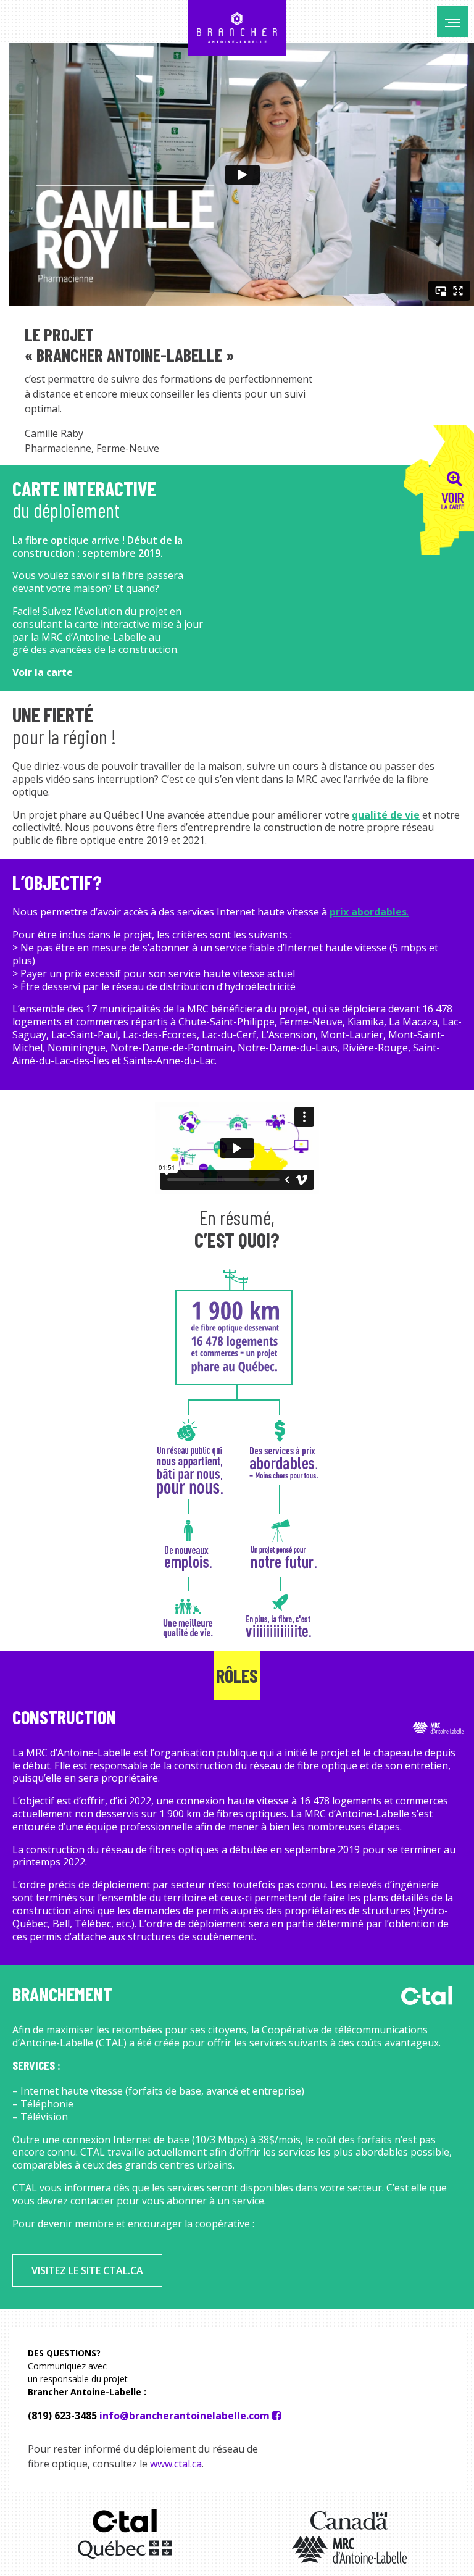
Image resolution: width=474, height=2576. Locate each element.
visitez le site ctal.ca (87, 2270)
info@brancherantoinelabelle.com (185, 2416)
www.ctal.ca (176, 2464)
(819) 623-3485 (62, 2416)
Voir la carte (43, 672)
